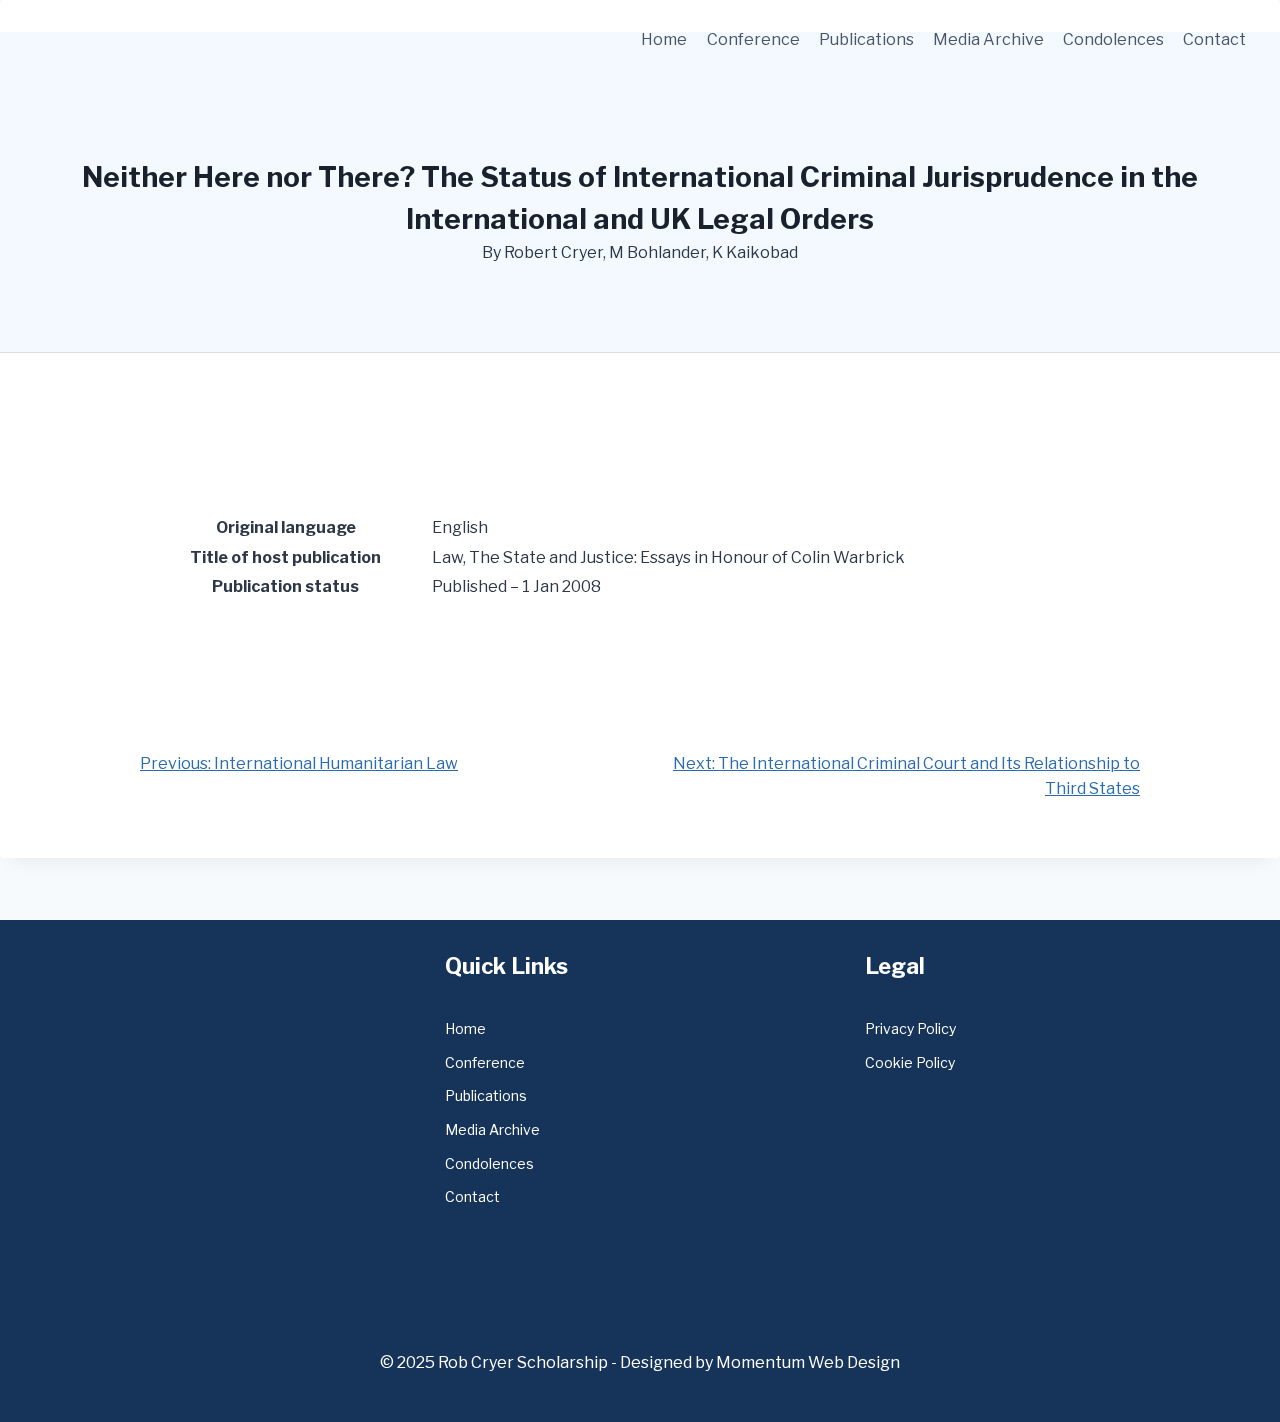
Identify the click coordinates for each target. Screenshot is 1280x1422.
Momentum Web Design (808, 1362)
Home (664, 39)
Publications (866, 39)
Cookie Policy (910, 1062)
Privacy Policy (910, 1028)
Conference (753, 39)
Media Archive (988, 39)
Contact (1214, 39)
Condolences (1113, 39)
